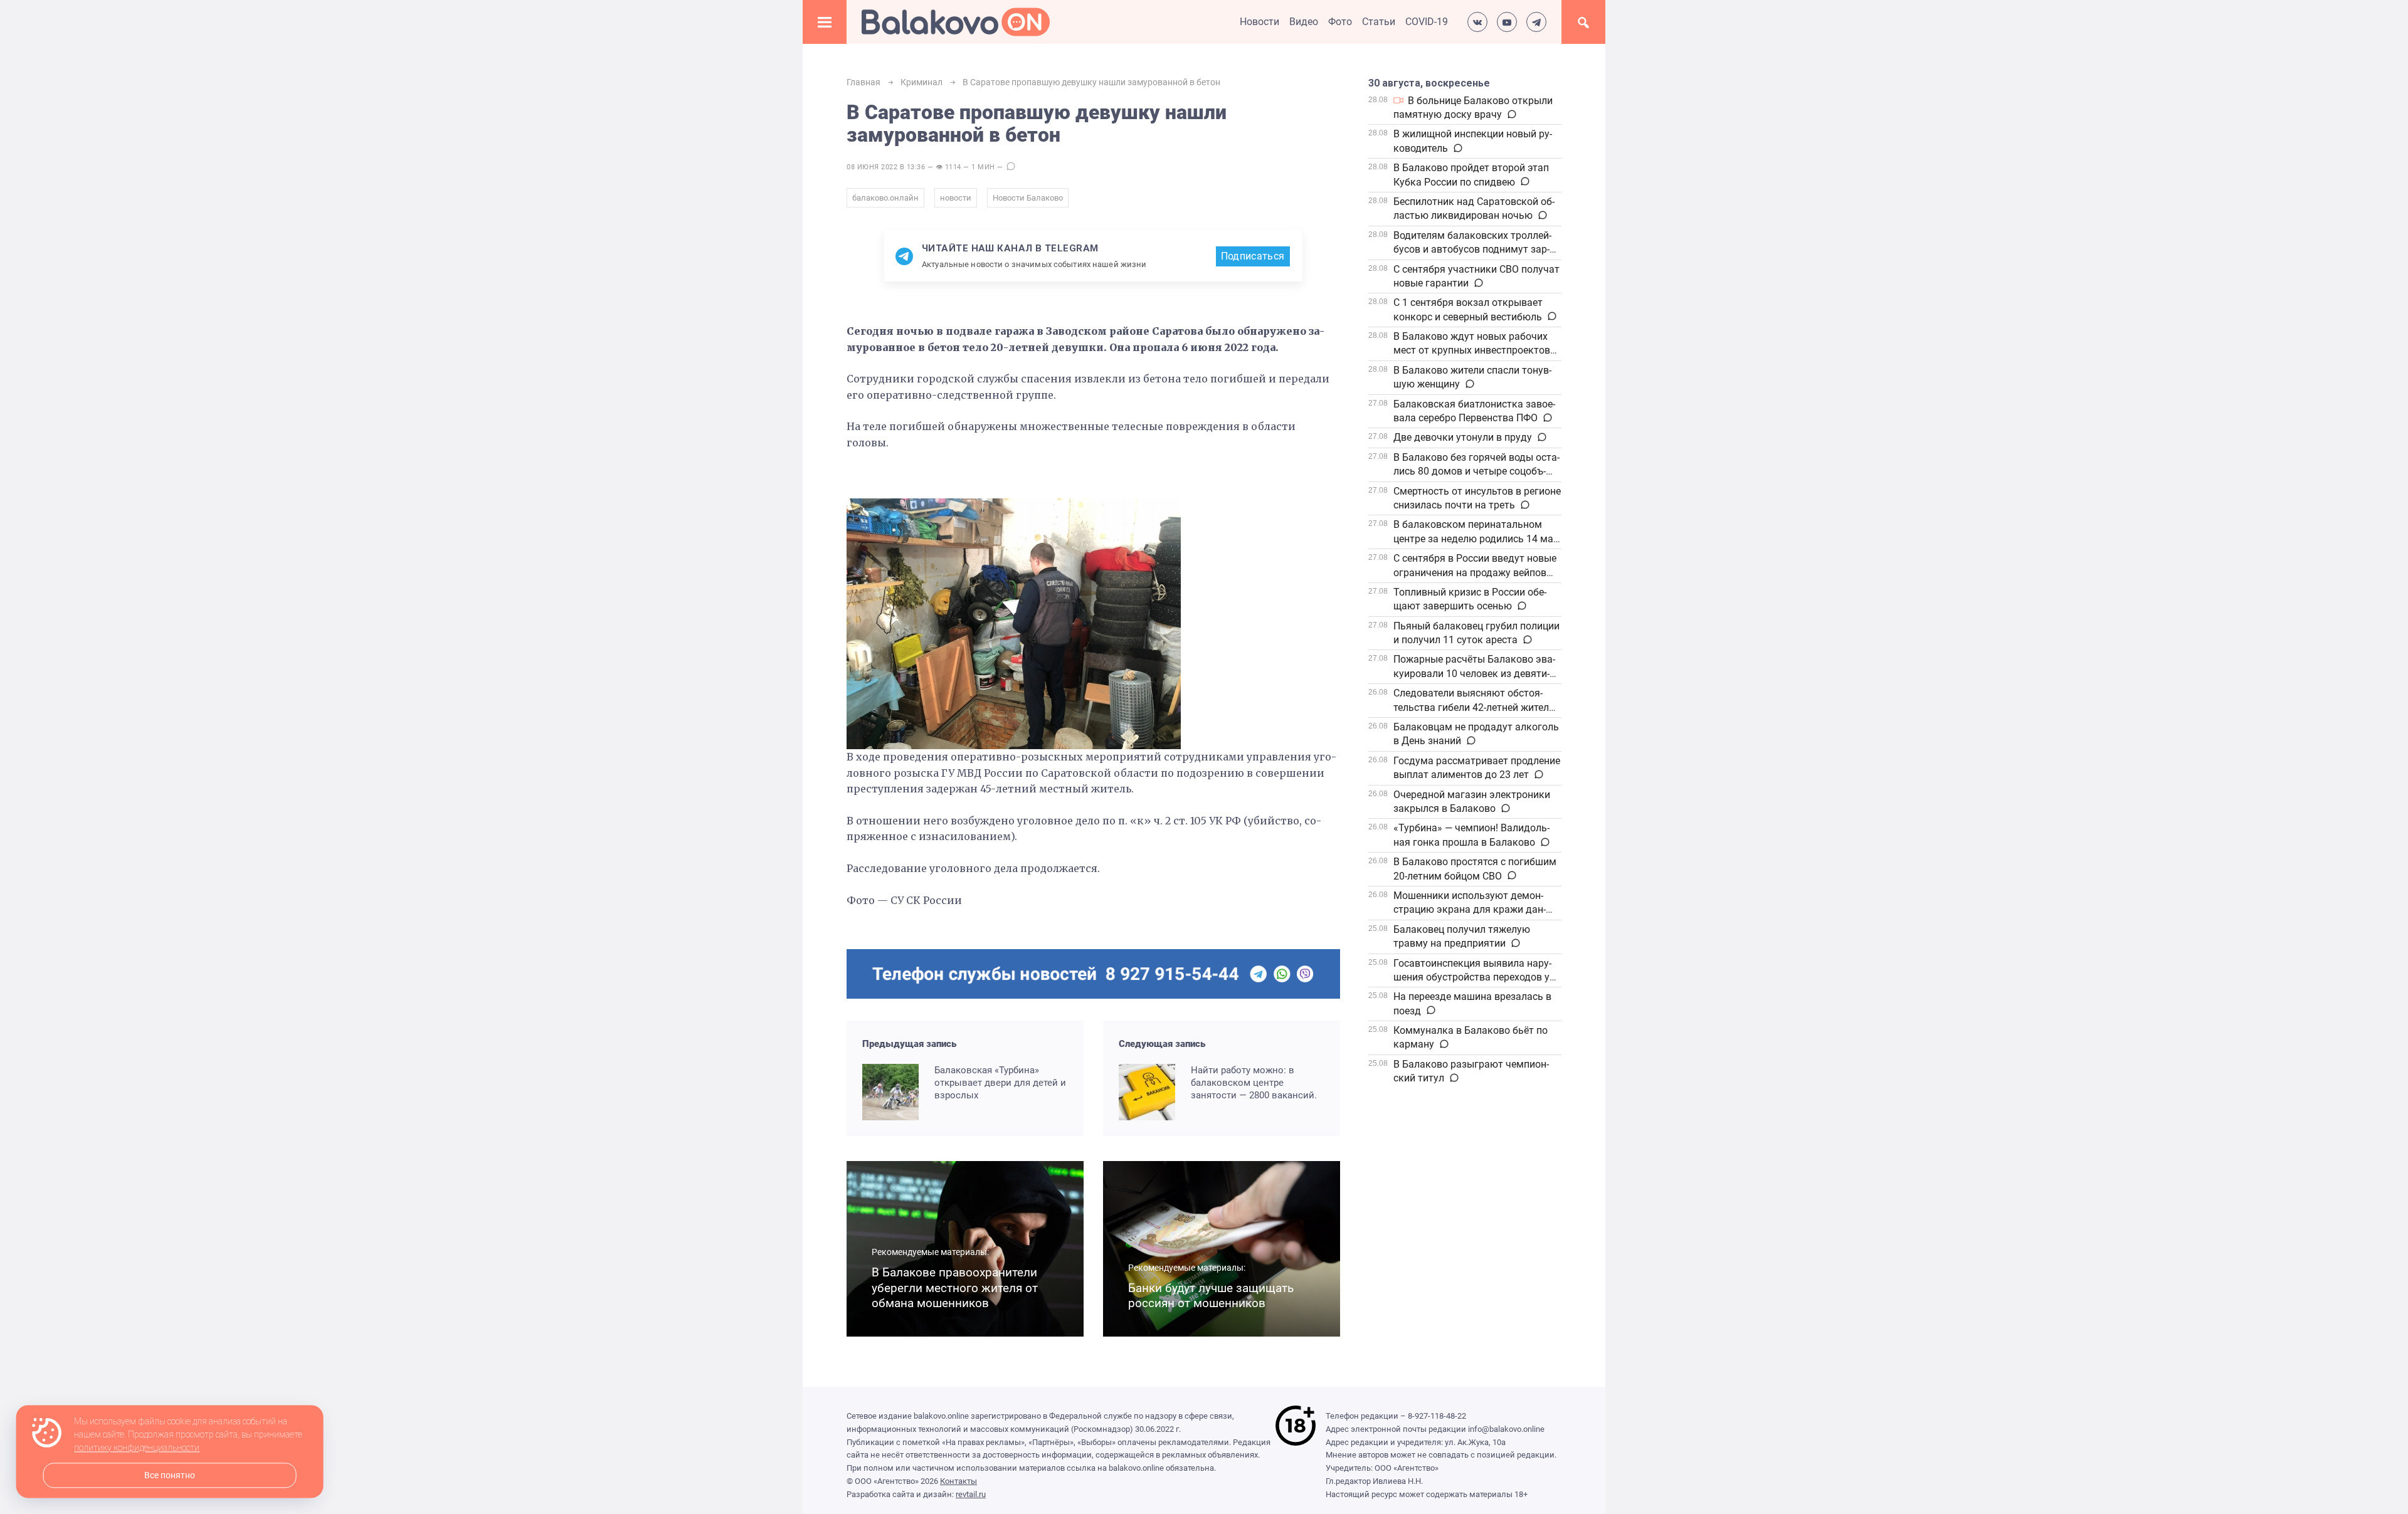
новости (956, 198)
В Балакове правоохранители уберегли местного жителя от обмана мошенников (955, 1288)
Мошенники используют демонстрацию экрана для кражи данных (1470, 910)
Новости (1259, 22)
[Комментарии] (1511, 115)
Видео (1304, 22)
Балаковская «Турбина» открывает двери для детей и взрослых (1000, 1083)
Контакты (958, 1481)
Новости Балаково (1028, 198)
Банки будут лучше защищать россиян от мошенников (1211, 1296)
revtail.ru (971, 1494)
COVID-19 (1427, 22)
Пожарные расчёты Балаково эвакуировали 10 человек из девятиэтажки (1474, 673)
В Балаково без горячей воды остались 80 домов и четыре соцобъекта (1476, 471)
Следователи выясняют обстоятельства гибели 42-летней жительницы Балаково (1475, 707)
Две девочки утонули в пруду (1463, 437)
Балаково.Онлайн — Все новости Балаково (956, 22)
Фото (1340, 22)
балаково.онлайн (885, 198)
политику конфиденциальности (137, 1448)
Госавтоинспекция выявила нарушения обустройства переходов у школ (1472, 977)
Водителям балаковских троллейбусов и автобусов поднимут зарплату (1472, 250)
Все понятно (170, 1475)
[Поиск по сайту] (1583, 22)
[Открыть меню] (825, 22)
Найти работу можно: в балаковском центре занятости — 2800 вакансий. (1254, 1083)
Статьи (1379, 22)
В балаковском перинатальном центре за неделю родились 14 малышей (1475, 539)
